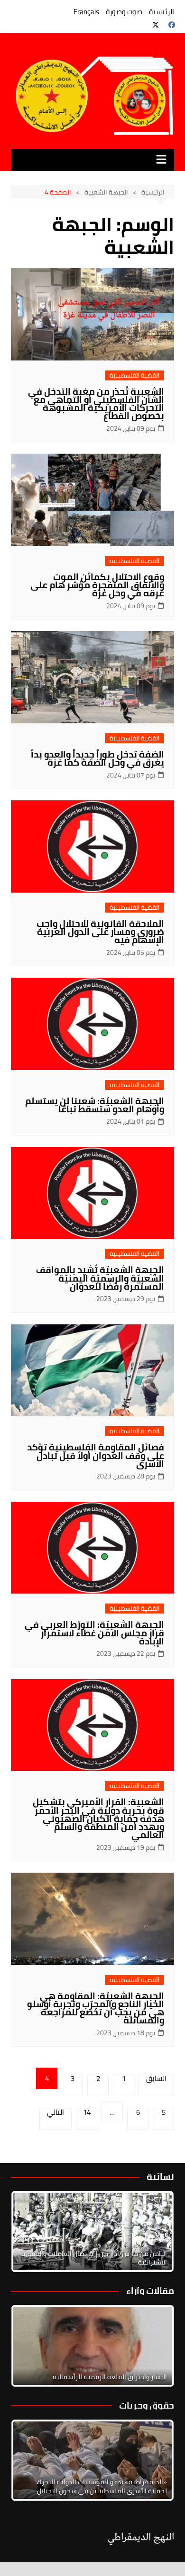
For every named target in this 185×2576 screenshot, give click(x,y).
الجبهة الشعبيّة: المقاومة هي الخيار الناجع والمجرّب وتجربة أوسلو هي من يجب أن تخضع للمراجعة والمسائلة (96, 2008)
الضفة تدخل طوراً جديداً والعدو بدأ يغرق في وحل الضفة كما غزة (97, 758)
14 (87, 2114)
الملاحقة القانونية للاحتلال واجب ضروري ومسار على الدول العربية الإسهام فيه (100, 932)
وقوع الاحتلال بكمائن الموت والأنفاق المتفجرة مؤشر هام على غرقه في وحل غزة (97, 585)
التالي (55, 2114)
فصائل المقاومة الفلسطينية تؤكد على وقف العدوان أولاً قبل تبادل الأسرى (96, 1455)
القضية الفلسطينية (134, 375)
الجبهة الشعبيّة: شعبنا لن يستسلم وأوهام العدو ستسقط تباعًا (95, 1105)
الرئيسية (162, 12)
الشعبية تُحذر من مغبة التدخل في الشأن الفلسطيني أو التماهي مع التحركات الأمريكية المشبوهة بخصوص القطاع (96, 403)
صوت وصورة (124, 12)
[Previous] (31, 2346)
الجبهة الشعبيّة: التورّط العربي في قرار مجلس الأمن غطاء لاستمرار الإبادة (94, 1633)
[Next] (154, 2232)
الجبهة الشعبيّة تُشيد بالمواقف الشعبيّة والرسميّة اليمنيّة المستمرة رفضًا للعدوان (100, 1278)
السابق (156, 2080)
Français (86, 12)
